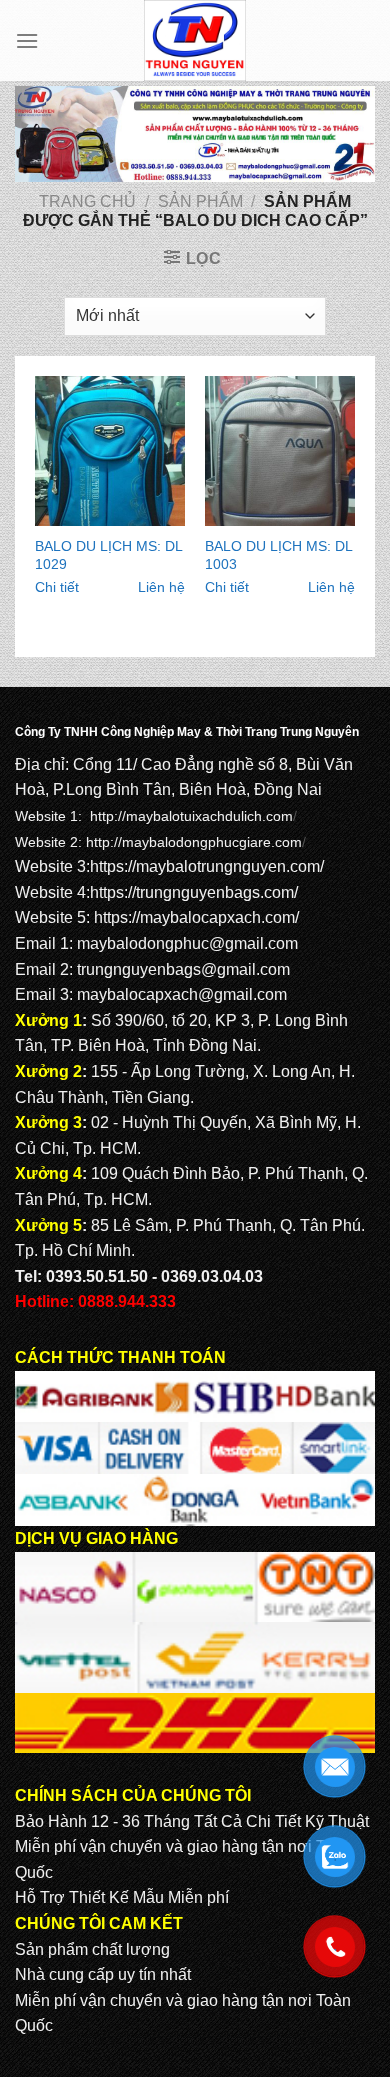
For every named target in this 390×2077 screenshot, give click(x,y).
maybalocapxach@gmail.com (182, 994)
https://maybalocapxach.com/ (196, 917)
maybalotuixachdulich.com (209, 816)
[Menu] (27, 40)
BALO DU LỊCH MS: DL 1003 (278, 555)
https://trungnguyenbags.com (192, 892)
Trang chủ (87, 201)
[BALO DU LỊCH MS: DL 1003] (280, 451)
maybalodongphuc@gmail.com (187, 943)
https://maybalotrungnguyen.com (205, 866)
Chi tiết (57, 587)
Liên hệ (161, 587)
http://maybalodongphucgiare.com (194, 842)
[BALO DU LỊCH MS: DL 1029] (110, 451)
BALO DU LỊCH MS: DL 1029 (108, 555)
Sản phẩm (200, 201)
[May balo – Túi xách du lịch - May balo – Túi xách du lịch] (195, 40)
